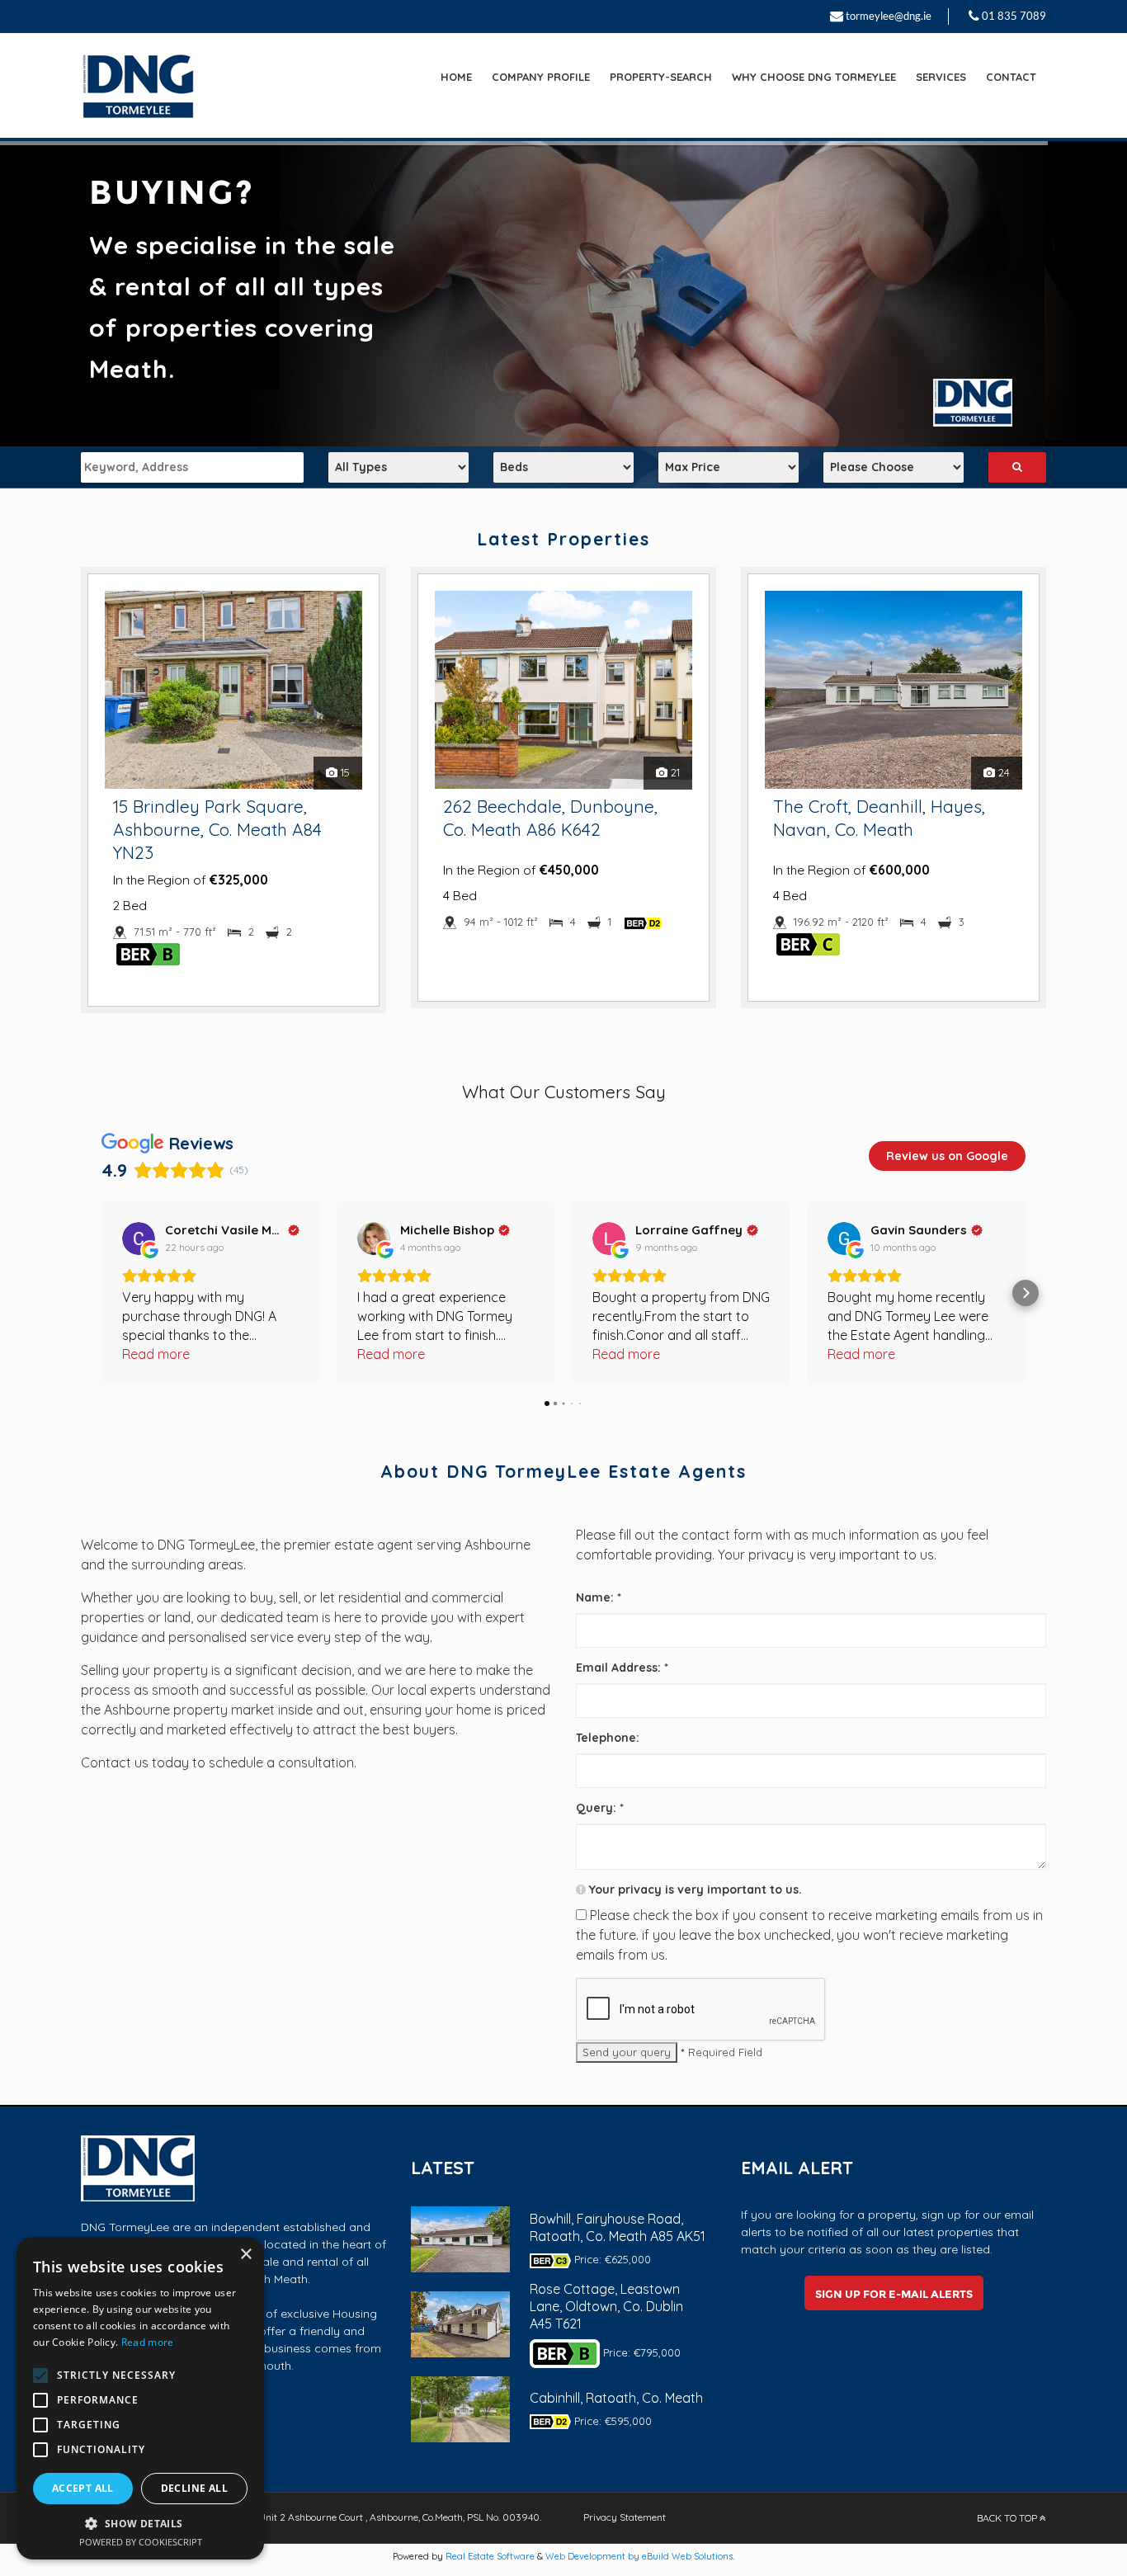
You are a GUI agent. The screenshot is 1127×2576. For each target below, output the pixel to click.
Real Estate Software (490, 2556)
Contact (1011, 77)
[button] (101, 1293)
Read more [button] (156, 1354)
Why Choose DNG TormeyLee (814, 77)
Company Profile (541, 77)
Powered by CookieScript (141, 2542)
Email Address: (622, 1668)
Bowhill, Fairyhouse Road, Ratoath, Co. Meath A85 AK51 (618, 2227)
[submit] (1017, 467)
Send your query (627, 2052)
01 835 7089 (1014, 16)
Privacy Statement (625, 2517)
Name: (599, 1597)
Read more (148, 2342)
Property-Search (661, 77)
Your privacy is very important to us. (694, 1890)
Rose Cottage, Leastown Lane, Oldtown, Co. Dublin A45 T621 (606, 2306)
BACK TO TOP (1008, 2518)
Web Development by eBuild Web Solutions (639, 2556)
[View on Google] (139, 1238)
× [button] (245, 2255)
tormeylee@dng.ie (889, 16)
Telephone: (608, 1738)
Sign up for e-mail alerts (894, 2294)
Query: (600, 1808)
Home (456, 77)
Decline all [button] (194, 2488)
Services (941, 77)
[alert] (140, 2398)
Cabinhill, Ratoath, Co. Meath (616, 2398)
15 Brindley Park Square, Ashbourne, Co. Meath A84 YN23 (217, 829)
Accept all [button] (83, 2488)
